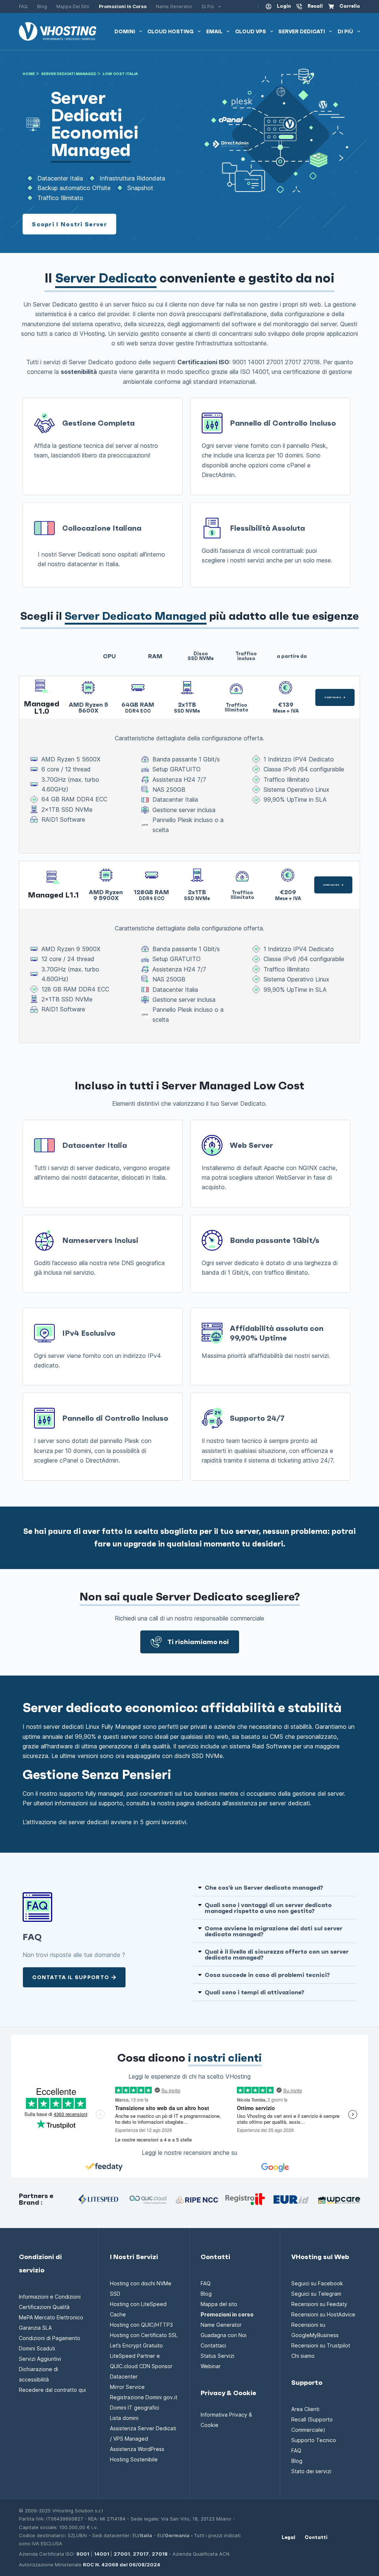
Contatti (316, 2538)
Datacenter (124, 2376)
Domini (125, 31)
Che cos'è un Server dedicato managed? (264, 1887)
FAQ (23, 6)
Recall (315, 6)
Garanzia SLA (35, 2328)
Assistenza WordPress (137, 2449)
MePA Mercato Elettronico (51, 2317)
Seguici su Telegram (316, 2294)
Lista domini (124, 2418)
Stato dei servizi (311, 2471)
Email (214, 31)
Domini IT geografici (135, 2408)
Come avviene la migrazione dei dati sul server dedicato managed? (274, 1931)
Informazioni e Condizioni (50, 2297)
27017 (141, 2554)
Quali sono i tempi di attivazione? (254, 1992)
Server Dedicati (302, 31)
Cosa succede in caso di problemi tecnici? (267, 1975)
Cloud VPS (251, 31)
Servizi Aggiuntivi (40, 2359)
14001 (102, 2554)
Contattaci (213, 2345)
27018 (160, 2554)
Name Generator (174, 6)
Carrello (350, 6)
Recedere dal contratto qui (52, 2390)
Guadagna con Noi (224, 2335)
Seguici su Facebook (317, 2283)
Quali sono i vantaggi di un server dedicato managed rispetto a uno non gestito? (268, 1908)
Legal (289, 2538)
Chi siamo (303, 2356)
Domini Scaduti (37, 2348)
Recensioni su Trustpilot (321, 2345)
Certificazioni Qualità (44, 2307)
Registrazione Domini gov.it (144, 2397)
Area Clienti (305, 2409)
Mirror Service (127, 2387)
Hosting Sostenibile (134, 2459)
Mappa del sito (73, 6)
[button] (275, 1888)
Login (284, 6)
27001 (122, 2554)
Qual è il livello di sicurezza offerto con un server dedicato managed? (277, 1954)
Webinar (211, 2366)
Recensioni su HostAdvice (323, 2314)
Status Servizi (217, 2356)
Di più (208, 6)
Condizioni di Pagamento (50, 2338)
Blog (42, 6)
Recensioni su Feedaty (319, 2304)
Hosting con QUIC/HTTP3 (141, 2325)
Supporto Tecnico (314, 2440)
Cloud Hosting (170, 31)
